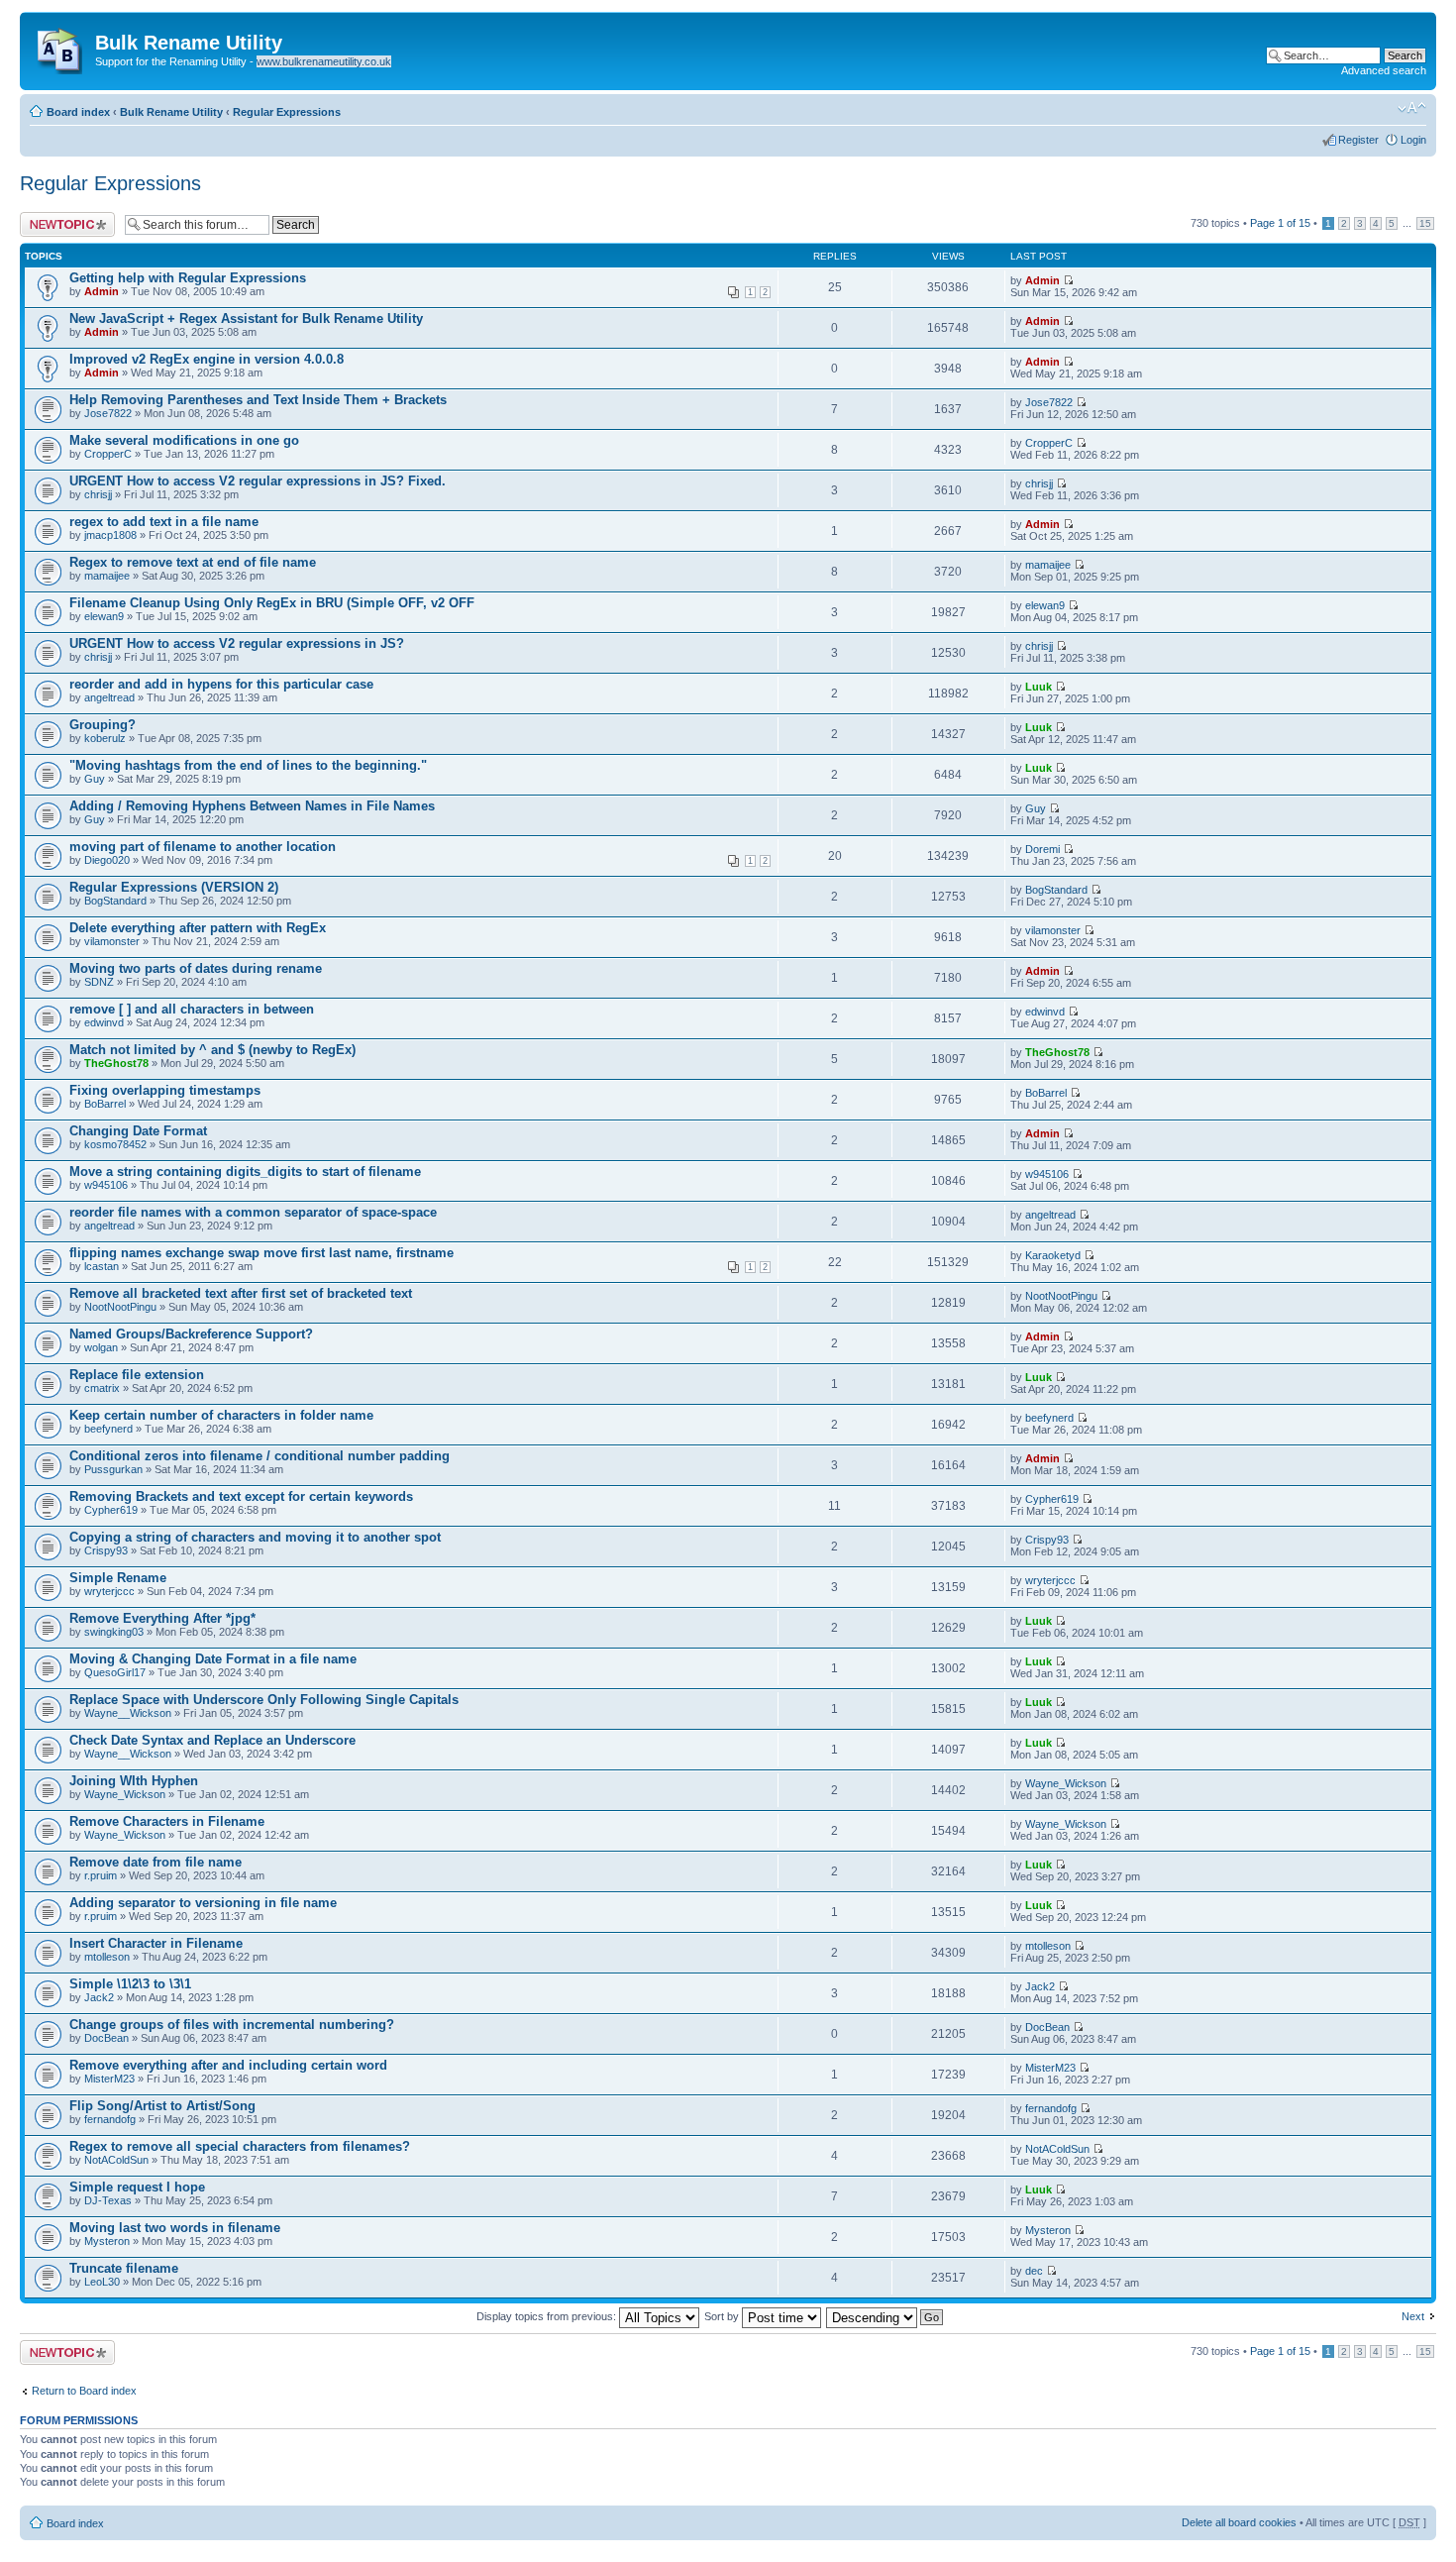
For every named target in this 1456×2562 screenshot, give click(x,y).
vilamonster (112, 941)
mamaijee (107, 576)
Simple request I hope (137, 2187)
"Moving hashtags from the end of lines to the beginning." (248, 765)
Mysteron (107, 2241)
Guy (95, 779)
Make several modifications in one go (184, 440)
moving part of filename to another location (203, 847)
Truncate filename (124, 2268)
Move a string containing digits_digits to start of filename (245, 1172)
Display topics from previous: (548, 2316)
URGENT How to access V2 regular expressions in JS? (237, 643)
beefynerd (108, 1429)
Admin (102, 291)
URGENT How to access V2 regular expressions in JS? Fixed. (258, 481)
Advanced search (1384, 70)
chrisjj (98, 494)
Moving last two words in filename (175, 2228)
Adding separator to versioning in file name (203, 1903)
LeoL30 (102, 2282)
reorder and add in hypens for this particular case (221, 684)
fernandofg (110, 2119)
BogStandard (115, 901)
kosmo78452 (115, 1144)
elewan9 (104, 616)
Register (1358, 140)
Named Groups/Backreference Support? (191, 1334)
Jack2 (99, 1997)
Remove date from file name (156, 1862)
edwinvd (104, 1022)
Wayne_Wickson (125, 1794)
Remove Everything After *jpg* (162, 1618)
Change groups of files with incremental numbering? (232, 2025)
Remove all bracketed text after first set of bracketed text (241, 1293)
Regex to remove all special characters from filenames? (240, 2146)
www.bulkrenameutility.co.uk (324, 61)
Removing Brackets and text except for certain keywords (241, 1496)
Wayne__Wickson (128, 1713)
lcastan (102, 1266)
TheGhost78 (116, 1063)
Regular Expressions (287, 112)
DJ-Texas (108, 2200)
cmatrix (102, 1388)
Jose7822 (108, 413)
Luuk (1039, 687)
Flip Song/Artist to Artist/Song (162, 2106)
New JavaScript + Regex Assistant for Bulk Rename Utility (246, 319)
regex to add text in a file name (164, 522)
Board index (78, 112)
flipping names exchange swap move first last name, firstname (261, 1253)
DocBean (106, 2038)
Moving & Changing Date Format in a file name (213, 1659)
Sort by (723, 2316)
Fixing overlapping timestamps (165, 1090)
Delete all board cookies (1239, 2522)
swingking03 (114, 1632)
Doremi (1042, 849)
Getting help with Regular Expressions (188, 278)
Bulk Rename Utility (171, 112)
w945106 (106, 1185)
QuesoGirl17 (115, 1672)
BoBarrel (105, 1104)
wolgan (101, 1347)
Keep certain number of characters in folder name (221, 1415)
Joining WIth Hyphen (134, 1781)
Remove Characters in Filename (167, 1821)
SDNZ (99, 982)
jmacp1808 (110, 535)
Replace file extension (137, 1375)
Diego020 (107, 860)
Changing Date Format (138, 1131)
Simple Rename (118, 1578)
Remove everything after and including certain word (228, 2065)
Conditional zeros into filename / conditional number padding (260, 1456)
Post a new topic (59, 218)
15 (1425, 223)
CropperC (108, 454)
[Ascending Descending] (885, 2316)
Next (1413, 2316)
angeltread (109, 697)
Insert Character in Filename (156, 1943)
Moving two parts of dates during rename (196, 968)
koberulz (105, 738)
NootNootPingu (120, 1307)
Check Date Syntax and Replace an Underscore (212, 1740)
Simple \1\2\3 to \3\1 (130, 1984)
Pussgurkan (113, 1469)
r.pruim (101, 1875)
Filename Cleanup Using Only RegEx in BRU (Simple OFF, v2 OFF (272, 603)
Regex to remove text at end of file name (193, 562)
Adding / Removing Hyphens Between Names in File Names (252, 806)
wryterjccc (109, 1591)
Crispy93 (106, 1550)
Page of (1280, 223)
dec (1034, 2271)
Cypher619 (111, 1510)
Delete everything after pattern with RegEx (198, 928)
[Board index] (60, 47)
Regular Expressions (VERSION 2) (174, 887)
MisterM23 (109, 2079)
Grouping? (103, 725)
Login (1413, 140)
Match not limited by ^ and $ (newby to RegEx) (212, 1050)
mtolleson (107, 1957)
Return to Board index (84, 2391)
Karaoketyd (1053, 1255)
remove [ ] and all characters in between (192, 1009)
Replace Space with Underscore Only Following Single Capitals (264, 1700)
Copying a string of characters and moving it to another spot (255, 1537)
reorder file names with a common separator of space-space (253, 1212)
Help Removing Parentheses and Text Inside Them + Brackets (258, 400)
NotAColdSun (116, 2160)
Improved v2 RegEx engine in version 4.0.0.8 (207, 359)
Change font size (1412, 108)
